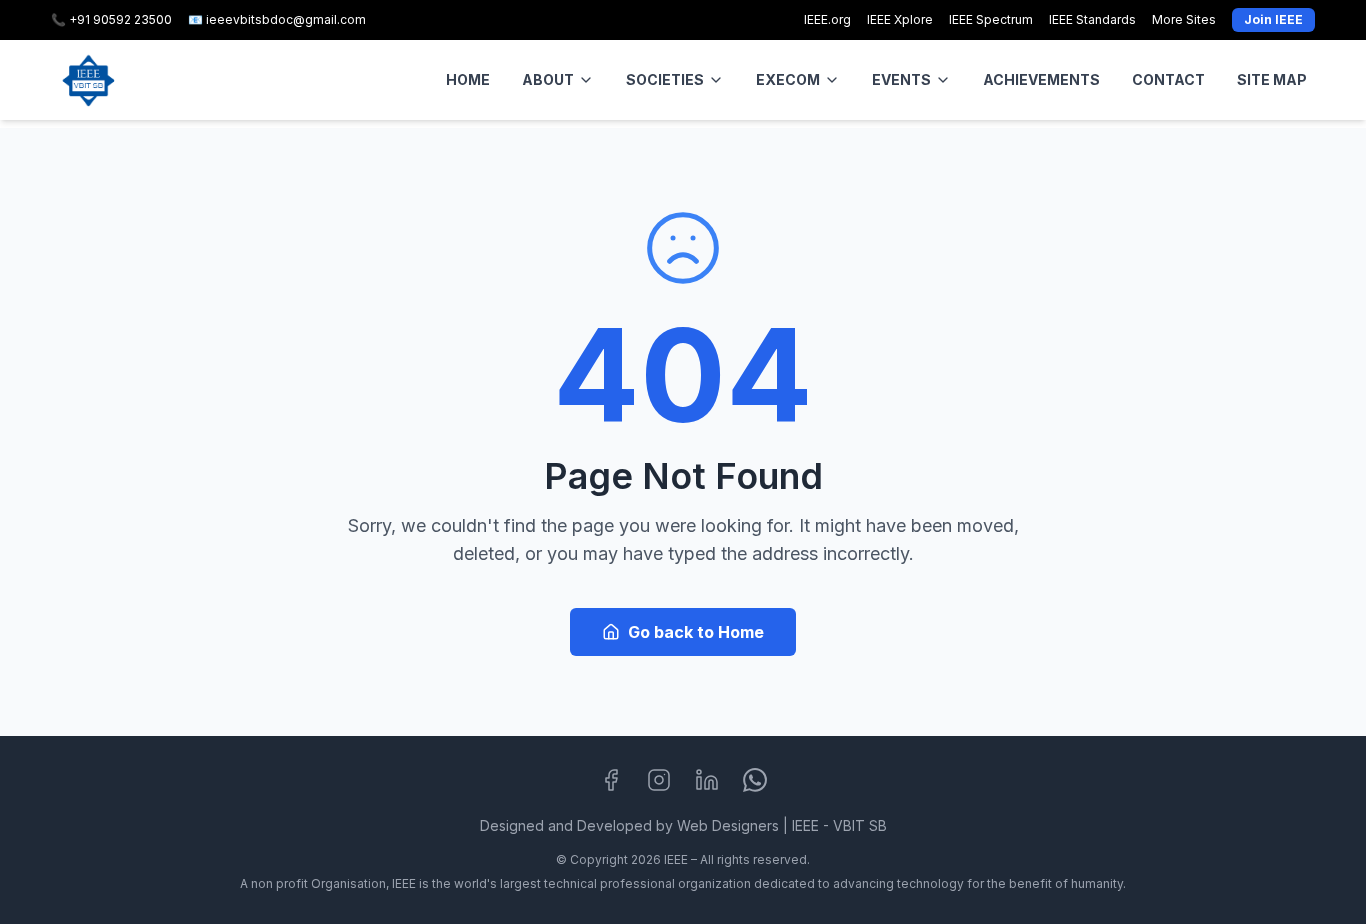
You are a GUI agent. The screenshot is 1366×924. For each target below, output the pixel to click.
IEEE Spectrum (991, 19)
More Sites (1184, 19)
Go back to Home (696, 632)
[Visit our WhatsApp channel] (755, 780)
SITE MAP (1272, 79)
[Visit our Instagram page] (659, 780)
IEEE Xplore (900, 19)
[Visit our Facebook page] (611, 780)
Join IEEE (1273, 19)
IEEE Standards (1092, 19)
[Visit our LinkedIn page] (707, 780)
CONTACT (1168, 79)
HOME (468, 79)
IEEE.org (827, 19)
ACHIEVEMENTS (1041, 79)
